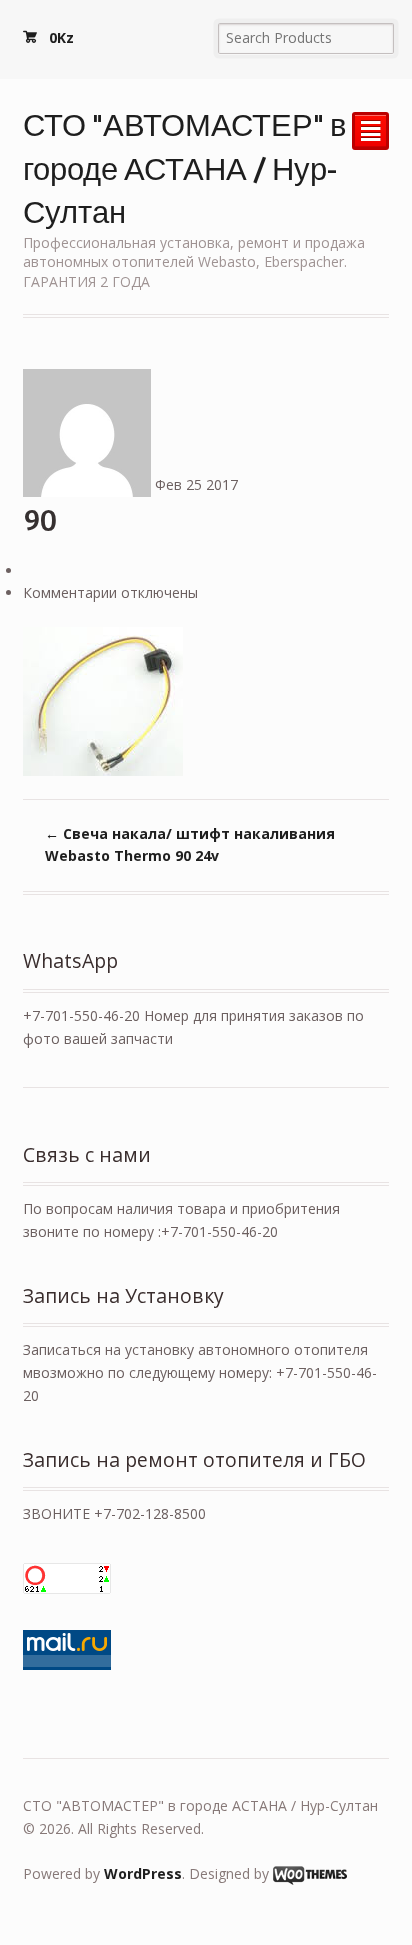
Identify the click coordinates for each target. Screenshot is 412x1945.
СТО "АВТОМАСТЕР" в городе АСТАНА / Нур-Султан (184, 167)
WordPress (143, 1873)
